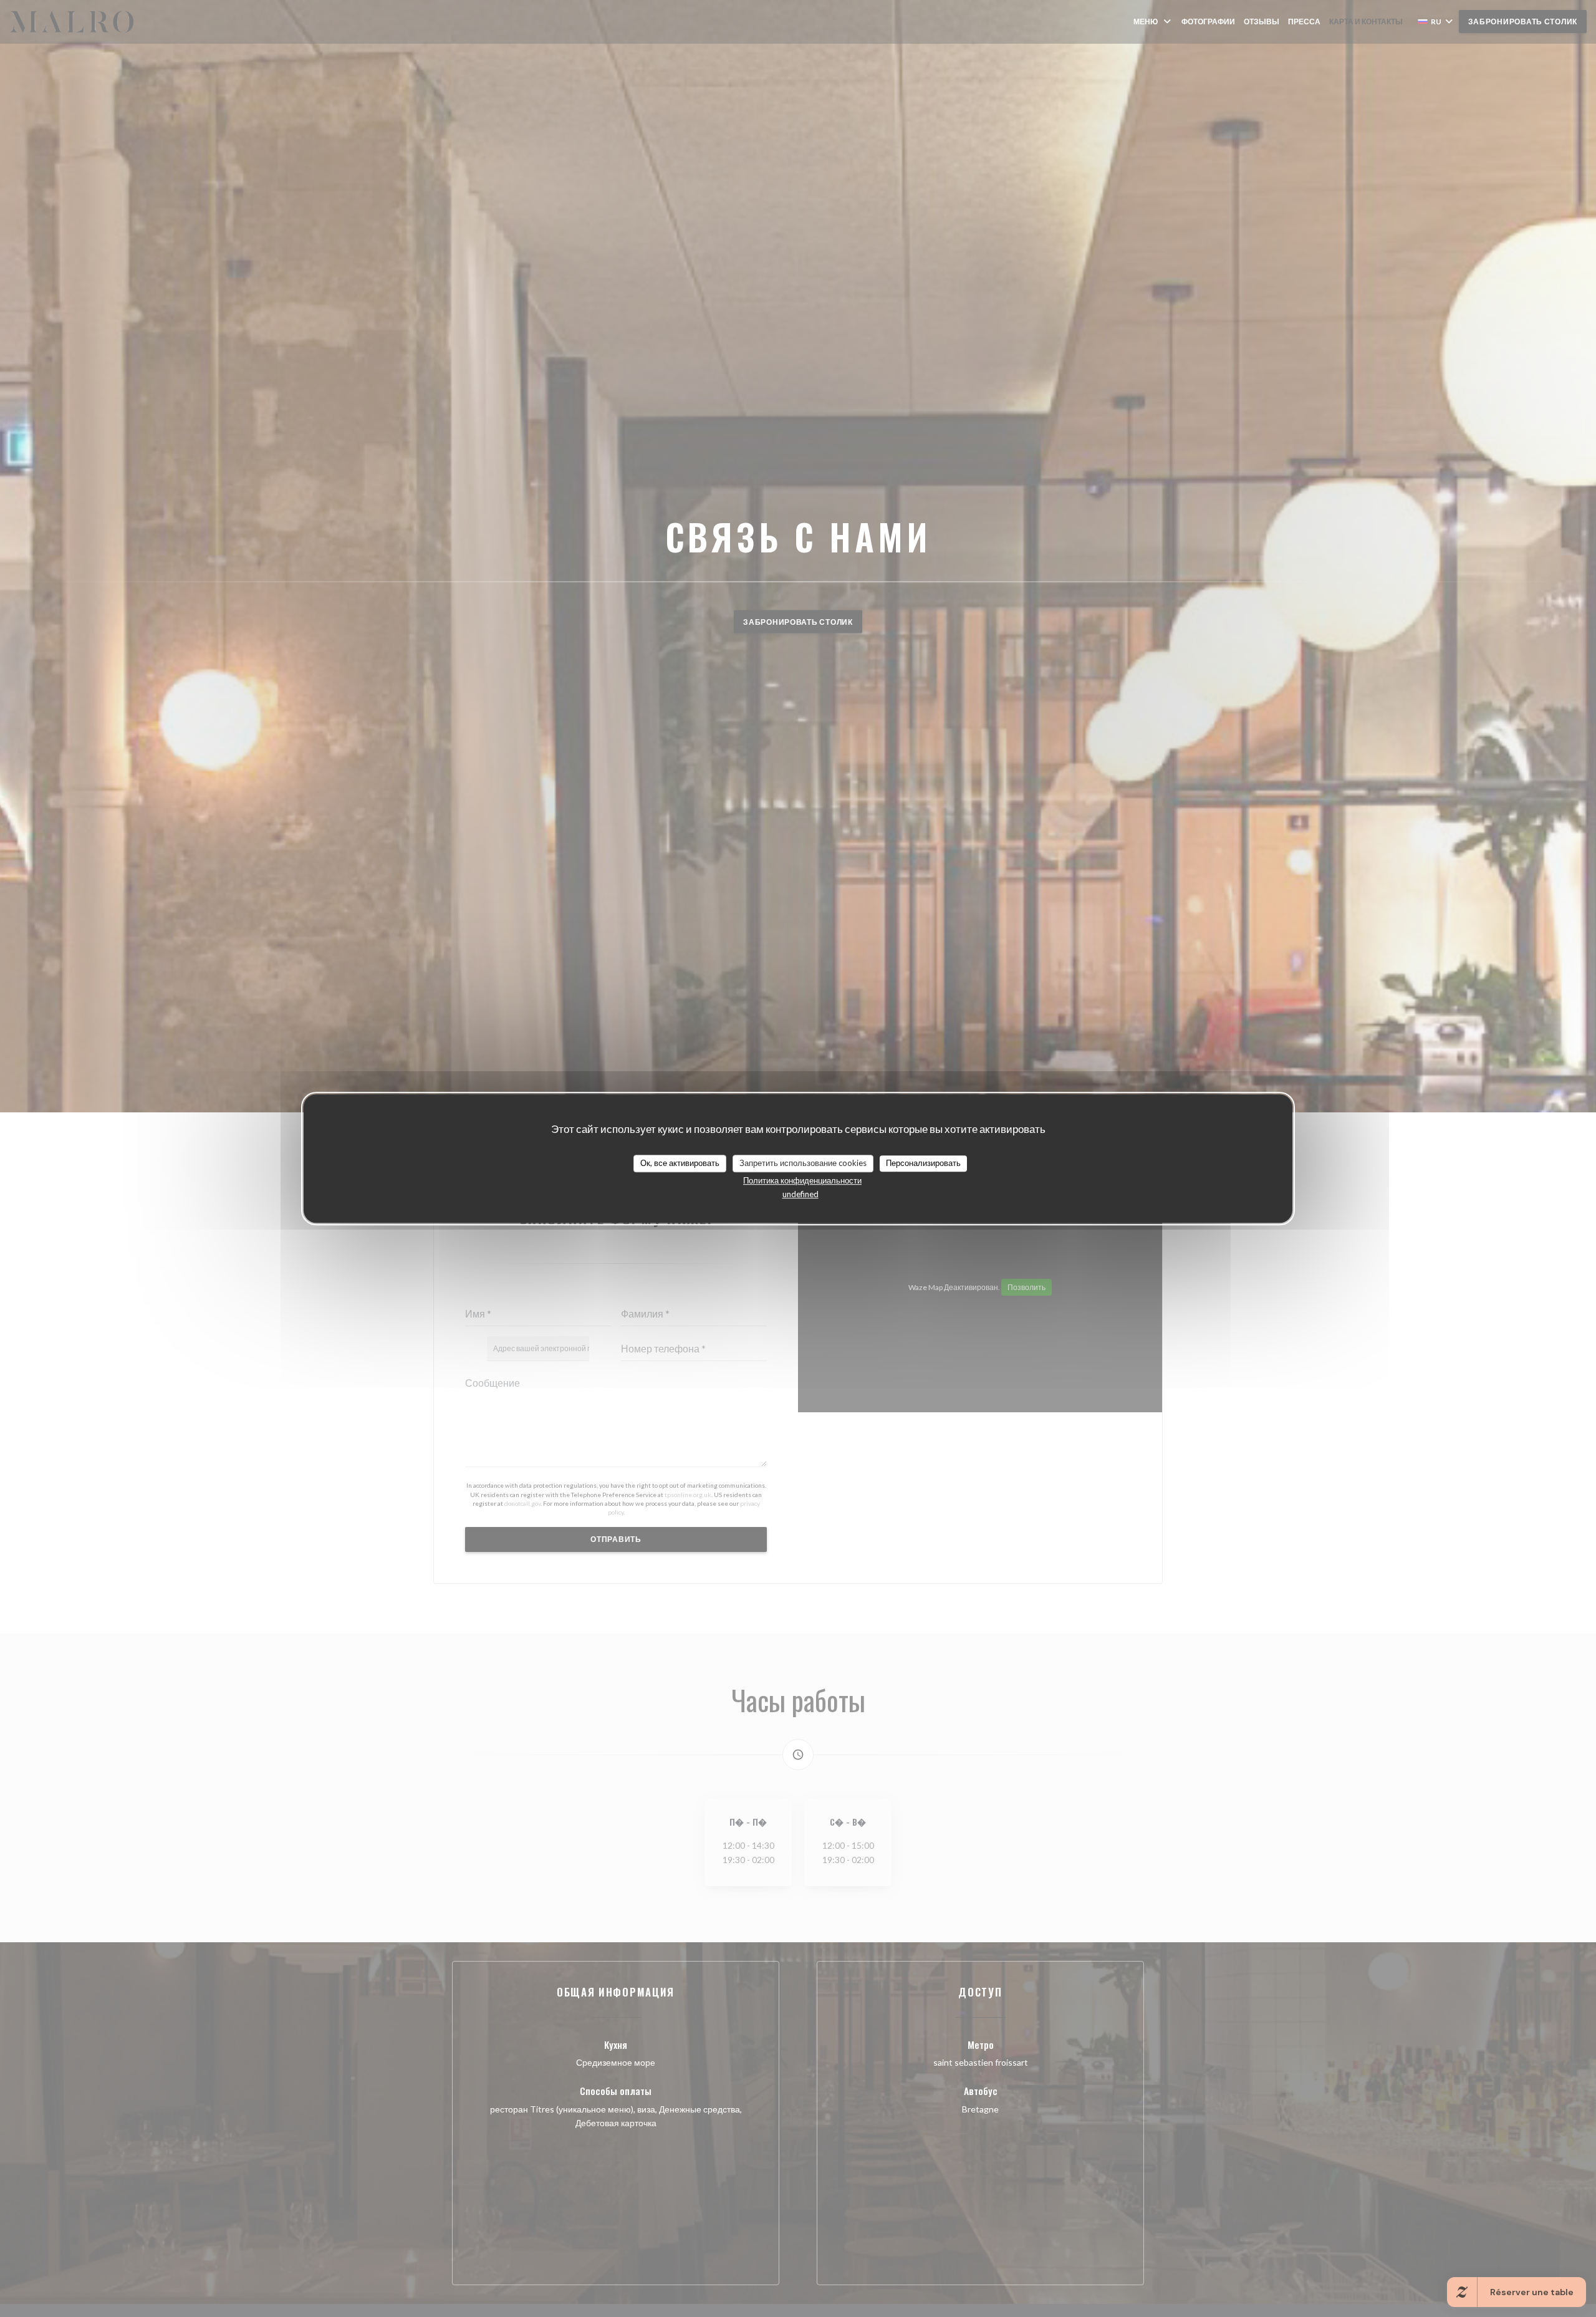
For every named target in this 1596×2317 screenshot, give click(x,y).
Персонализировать (923, 1163)
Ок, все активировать (680, 1163)
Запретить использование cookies (803, 1163)
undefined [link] (800, 1194)
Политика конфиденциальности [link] (802, 1180)
